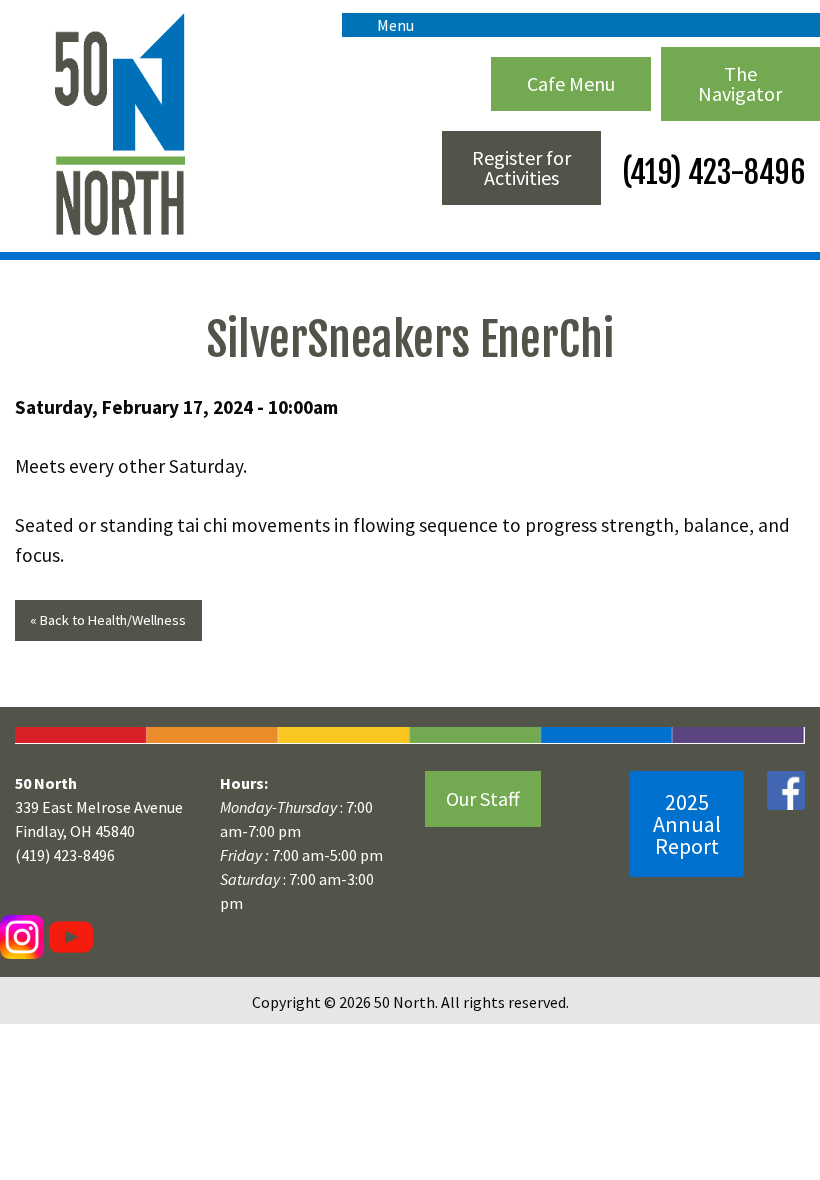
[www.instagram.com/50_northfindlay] (22, 936)
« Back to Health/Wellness (108, 620)
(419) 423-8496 (710, 172)
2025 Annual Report (687, 824)
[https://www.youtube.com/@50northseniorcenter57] (68, 936)
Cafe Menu (571, 83)
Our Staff (483, 798)
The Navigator (740, 83)
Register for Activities (521, 167)
